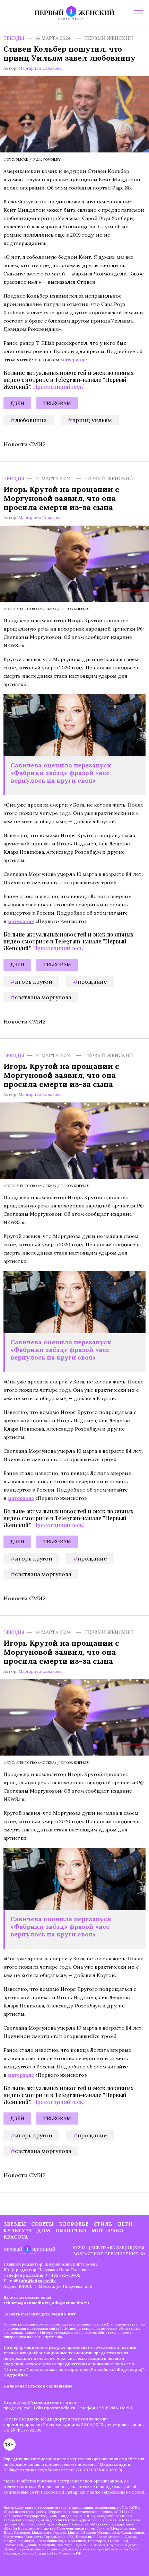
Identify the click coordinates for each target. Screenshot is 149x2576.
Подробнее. (16, 2375)
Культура (18, 2231)
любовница (31, 420)
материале (74, 360)
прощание (92, 982)
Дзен (17, 403)
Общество (71, 2231)
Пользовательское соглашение (38, 2386)
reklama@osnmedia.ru (27, 2303)
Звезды (14, 38)
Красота (16, 2237)
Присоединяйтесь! (59, 386)
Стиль (103, 2224)
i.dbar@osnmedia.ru (55, 2408)
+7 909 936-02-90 (114, 2408)
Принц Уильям (92, 420)
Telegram (57, 403)
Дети (125, 2224)
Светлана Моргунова (43, 997)
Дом (44, 2231)
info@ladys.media (37, 2281)
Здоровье (74, 2224)
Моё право (107, 2231)
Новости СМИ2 (25, 444)
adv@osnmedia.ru (71, 2303)
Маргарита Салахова (40, 68)
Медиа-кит (64, 2314)
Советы (42, 2224)
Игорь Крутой (34, 982)
